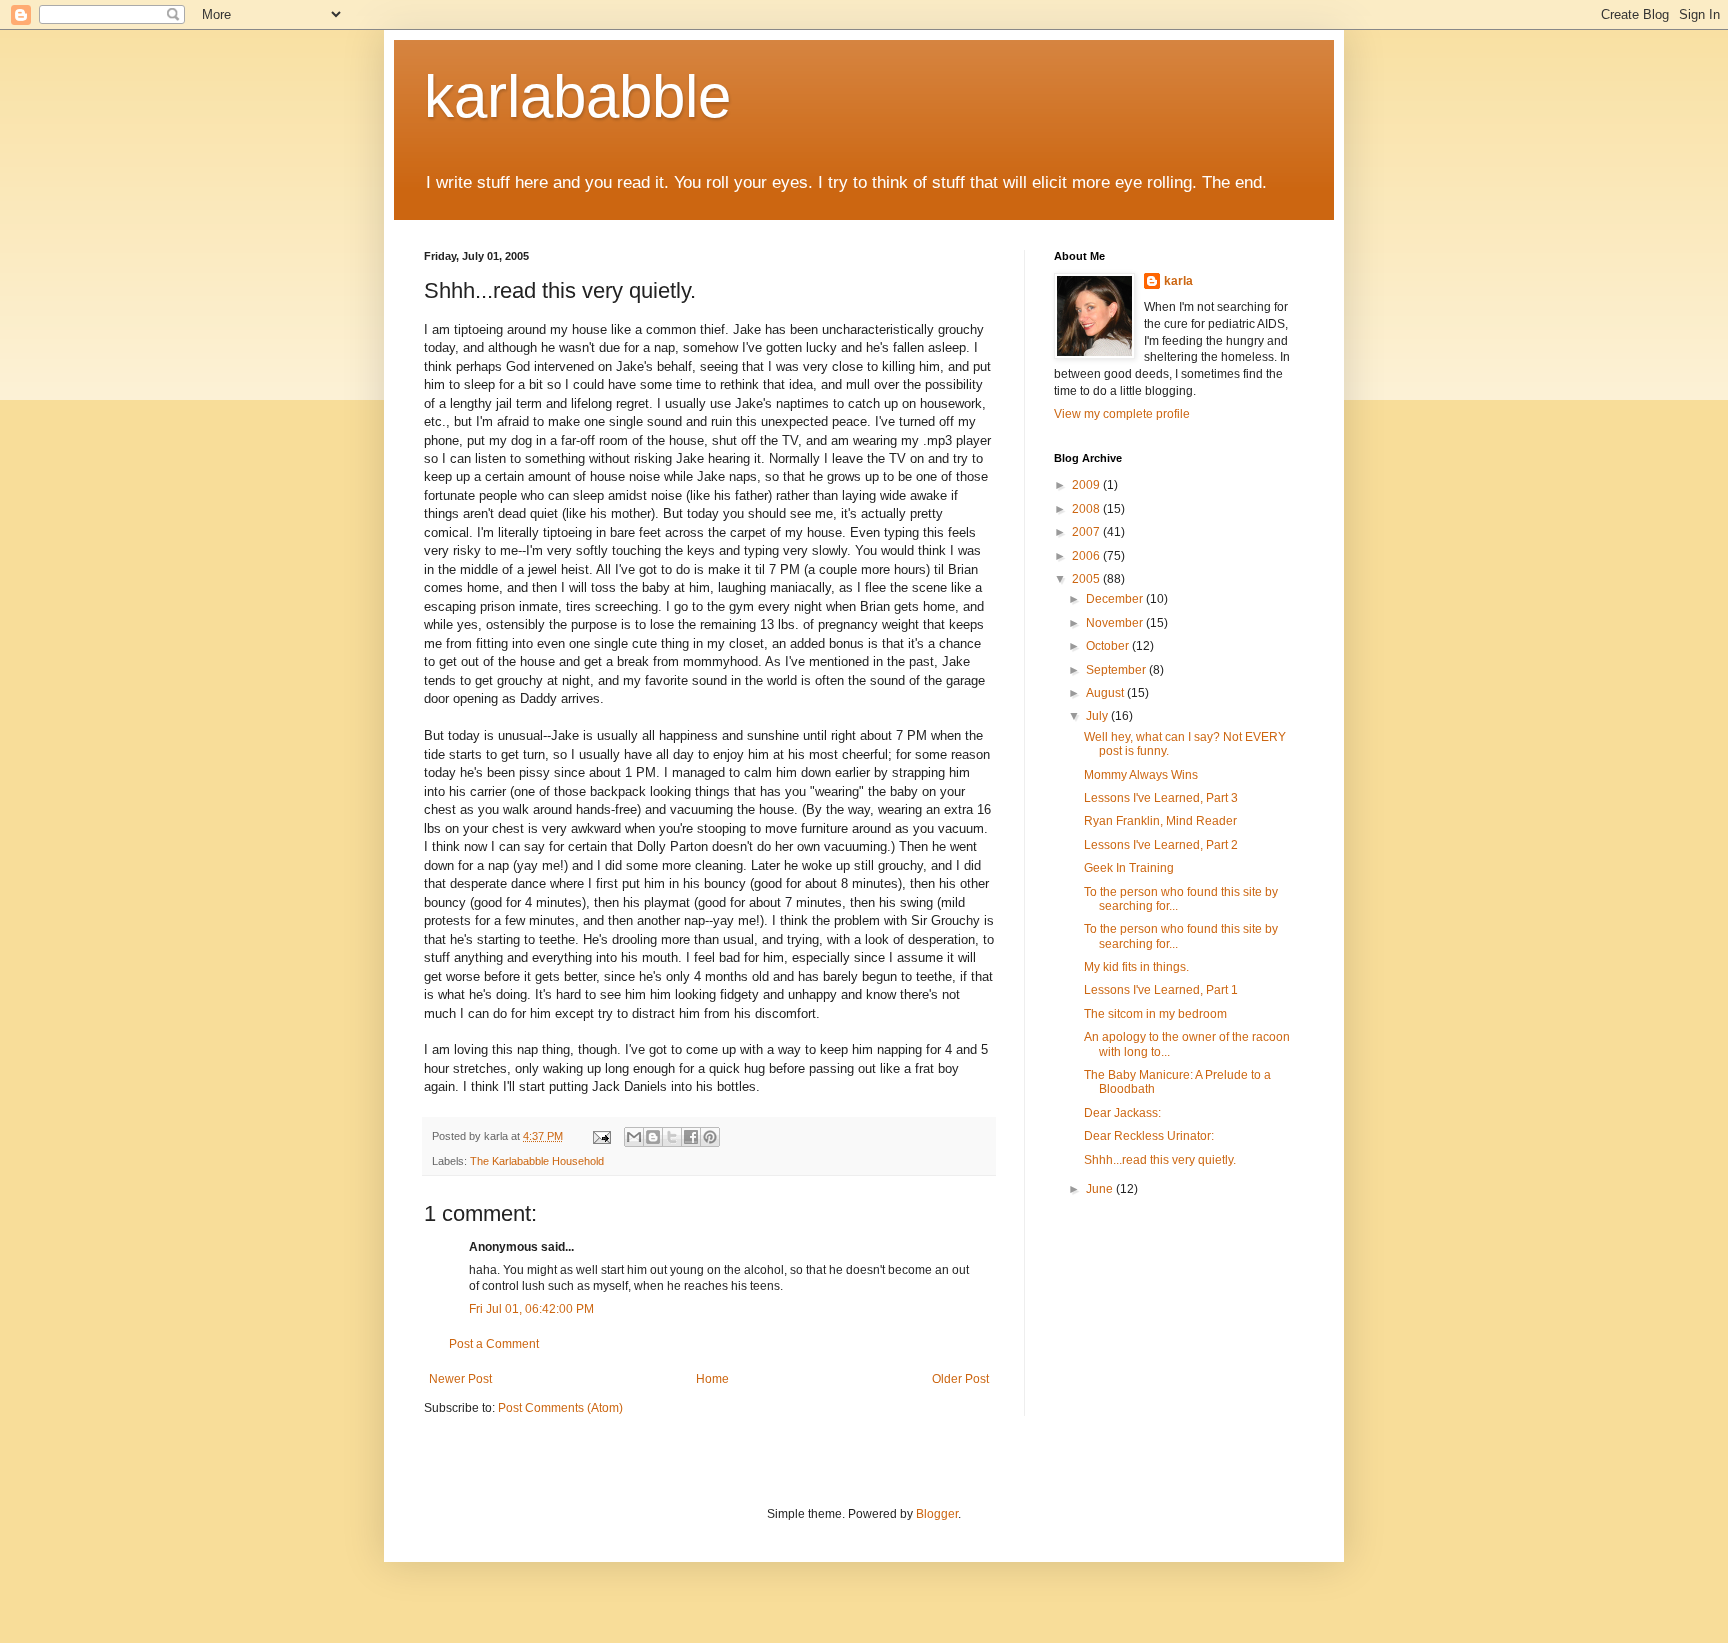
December (1116, 599)
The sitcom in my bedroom (1155, 1014)
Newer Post (460, 1379)
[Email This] (634, 1137)
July (1098, 716)
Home (712, 1379)
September (1117, 670)
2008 (1087, 509)
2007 (1087, 532)
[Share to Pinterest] (710, 1137)
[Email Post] (601, 1136)
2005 (1087, 579)
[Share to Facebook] (691, 1137)
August (1106, 693)
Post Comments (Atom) (560, 1408)
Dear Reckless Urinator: (1149, 1136)
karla (1178, 281)
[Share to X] (672, 1137)
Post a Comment (494, 1344)
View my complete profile (1122, 414)
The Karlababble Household (537, 1161)
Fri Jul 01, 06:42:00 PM (531, 1309)
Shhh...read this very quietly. (1160, 1160)
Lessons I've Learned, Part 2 (1161, 845)
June (1101, 1189)
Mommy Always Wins (1141, 775)
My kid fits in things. (1136, 967)
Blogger (937, 1514)
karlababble (577, 96)
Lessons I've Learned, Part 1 (1161, 990)
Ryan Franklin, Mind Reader (1160, 821)
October (1109, 646)
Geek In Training (1129, 868)
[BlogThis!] (653, 1137)
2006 (1087, 556)
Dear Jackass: (1122, 1113)
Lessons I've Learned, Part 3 (1161, 798)
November (1116, 623)
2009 (1087, 485)
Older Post (960, 1379)
